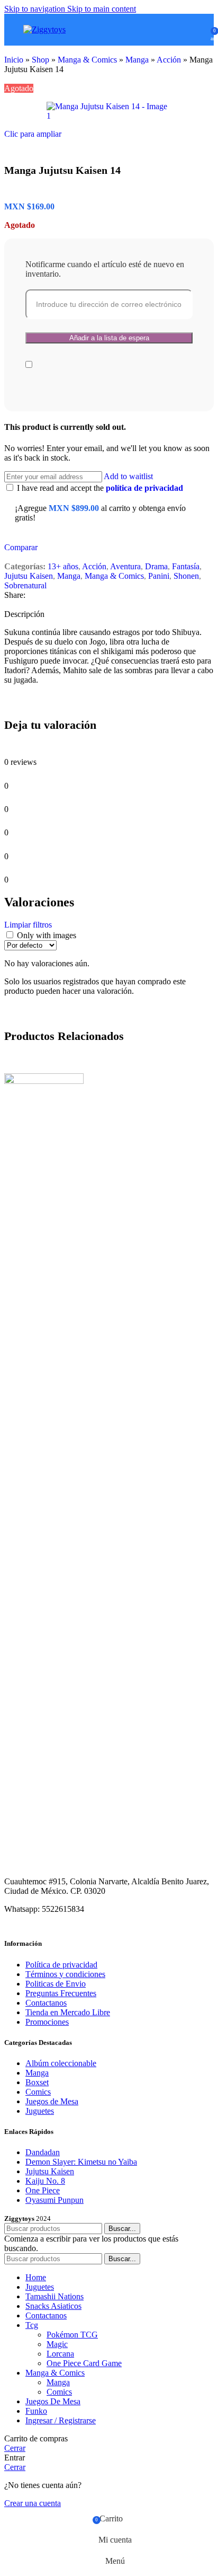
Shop (40, 60)
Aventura (125, 566)
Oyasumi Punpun (54, 2200)
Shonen (186, 576)
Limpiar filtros (28, 925)
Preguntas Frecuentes (61, 1993)
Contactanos (46, 2003)
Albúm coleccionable (61, 2063)
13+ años (63, 566)
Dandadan (43, 2152)
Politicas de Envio (56, 1984)
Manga (137, 60)
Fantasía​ (186, 566)
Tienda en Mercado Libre (68, 2012)
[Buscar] (184, 30)
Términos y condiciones (65, 1974)
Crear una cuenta (33, 2503)
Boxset (37, 2082)
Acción (169, 60)
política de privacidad (144, 488)
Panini (159, 576)
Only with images (47, 935)
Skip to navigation (36, 9)
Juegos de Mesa (52, 2101)
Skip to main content (102, 9)
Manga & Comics (87, 60)
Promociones (47, 2022)
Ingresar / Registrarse (61, 2420)
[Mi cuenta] (199, 30)
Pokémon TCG (72, 2335)
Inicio (14, 60)
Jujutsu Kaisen (29, 576)
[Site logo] (44, 29)
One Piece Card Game (84, 2363)
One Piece (43, 2190)
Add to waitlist (128, 476)
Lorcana (60, 2354)
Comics (38, 2092)
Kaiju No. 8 (45, 2181)
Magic (57, 2344)
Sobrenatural (25, 585)
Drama (156, 566)
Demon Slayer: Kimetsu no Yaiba (81, 2162)
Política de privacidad (61, 1965)
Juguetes (40, 2111)
